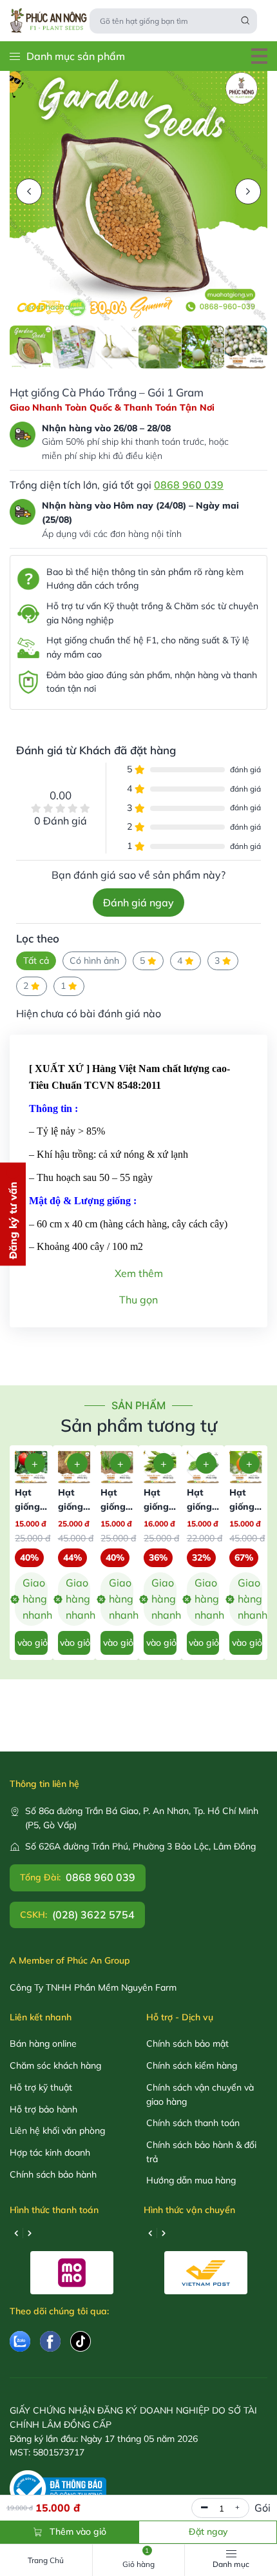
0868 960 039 (189, 485)
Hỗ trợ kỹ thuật (41, 2087)
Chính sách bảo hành (53, 2174)
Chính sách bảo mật (187, 2044)
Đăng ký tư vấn (13, 1220)
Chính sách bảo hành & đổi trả (201, 2152)
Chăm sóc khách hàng (55, 2065)
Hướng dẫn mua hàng (191, 2180)
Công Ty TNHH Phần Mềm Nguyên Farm (93, 1987)
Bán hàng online (43, 2044)
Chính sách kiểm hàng (192, 2065)
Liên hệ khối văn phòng (57, 2131)
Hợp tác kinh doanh (50, 2152)
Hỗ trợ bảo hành (43, 2109)
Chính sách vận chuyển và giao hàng (200, 2094)
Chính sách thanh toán (193, 2123)
